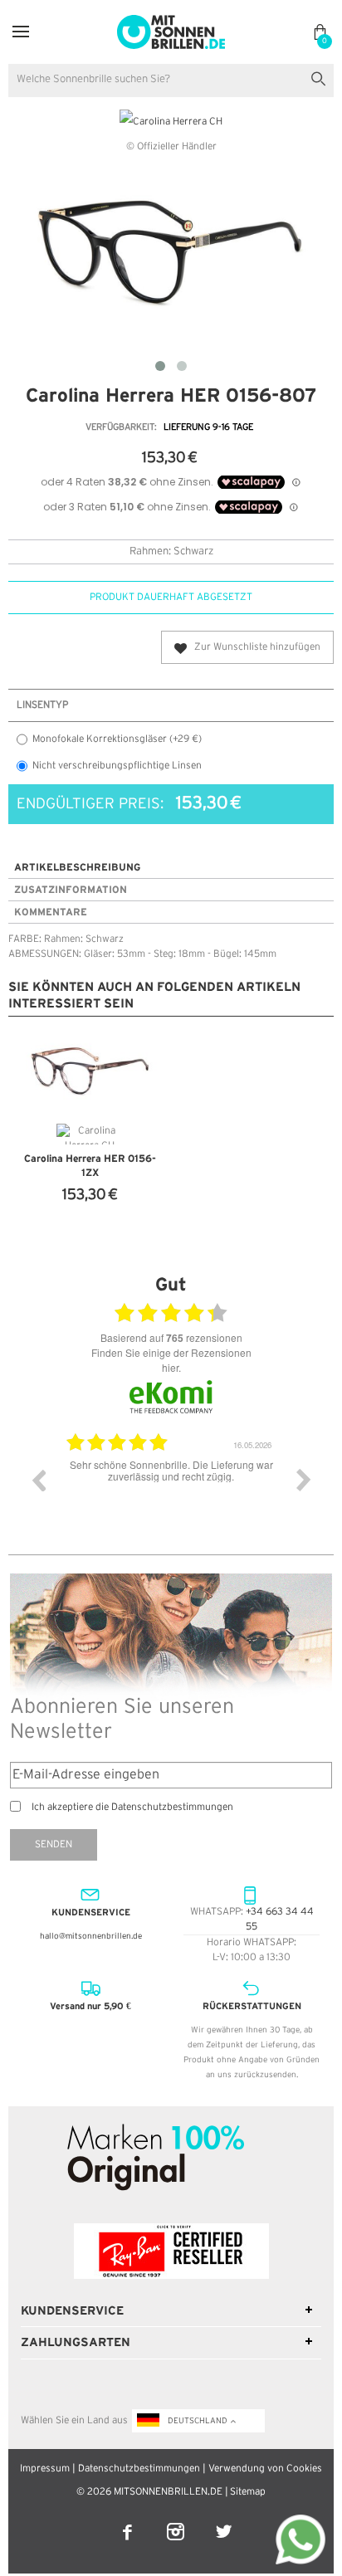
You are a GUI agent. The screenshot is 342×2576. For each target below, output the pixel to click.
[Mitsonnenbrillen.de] (171, 22)
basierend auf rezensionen (171, 1338)
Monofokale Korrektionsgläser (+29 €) (117, 739)
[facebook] (129, 2521)
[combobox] (171, 80)
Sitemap (248, 2492)
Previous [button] (38, 1480)
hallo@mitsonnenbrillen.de (91, 1937)
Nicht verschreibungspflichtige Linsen (117, 766)
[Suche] (322, 77)
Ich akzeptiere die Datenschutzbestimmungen (132, 1807)
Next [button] (304, 1480)
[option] (178, 1492)
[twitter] (224, 2521)
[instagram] (177, 2521)
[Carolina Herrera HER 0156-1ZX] (90, 1072)
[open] (21, 32)
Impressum (45, 2469)
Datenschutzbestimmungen (139, 2469)
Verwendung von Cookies (265, 2469)
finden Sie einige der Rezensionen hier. (171, 1360)
